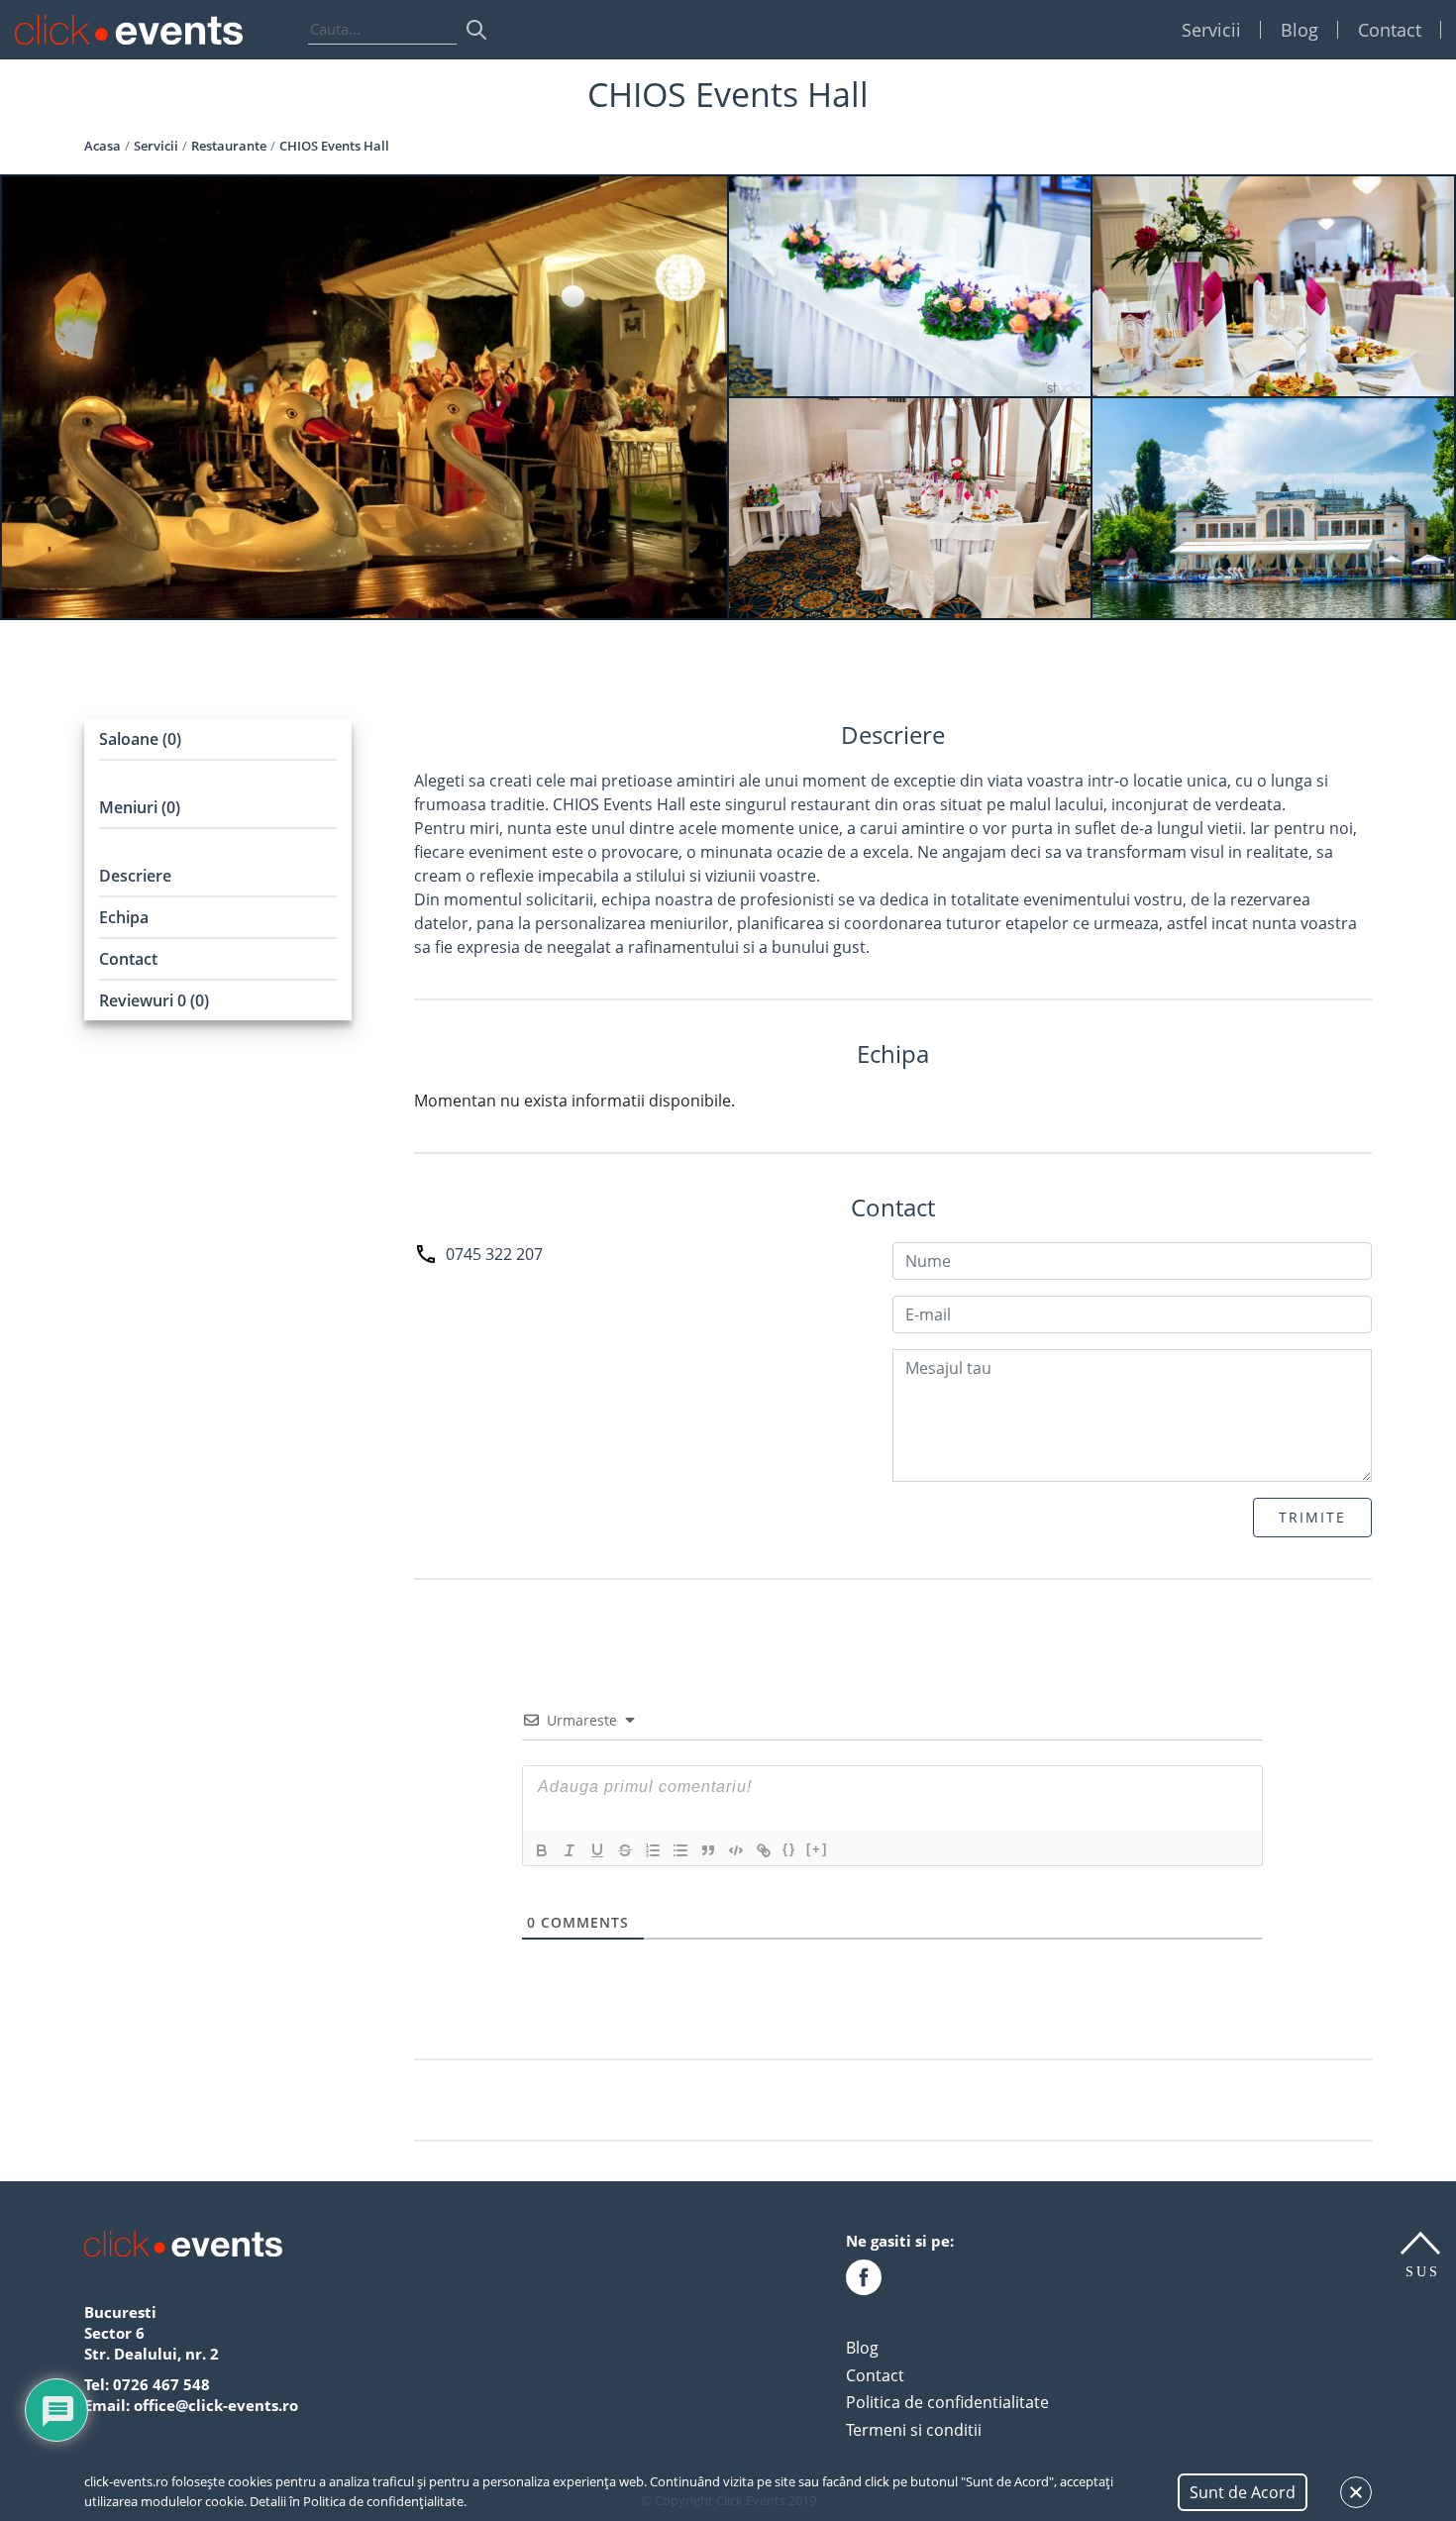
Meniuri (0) (140, 807)
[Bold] (542, 1850)
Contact (1390, 30)
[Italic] (570, 1850)
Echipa (124, 917)
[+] (817, 1849)
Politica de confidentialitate (947, 2402)
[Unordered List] (680, 1850)
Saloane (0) (140, 739)
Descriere (135, 876)
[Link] (764, 1850)
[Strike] (625, 1850)
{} (789, 1849)
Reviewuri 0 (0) (154, 1000)
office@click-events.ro (216, 2405)
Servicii (1211, 30)
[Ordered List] (653, 1850)
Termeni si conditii (914, 2430)
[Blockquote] (708, 1850)
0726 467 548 (161, 2384)
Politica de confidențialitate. (385, 2501)
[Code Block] (736, 1850)
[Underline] (597, 1850)
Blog (1300, 30)
